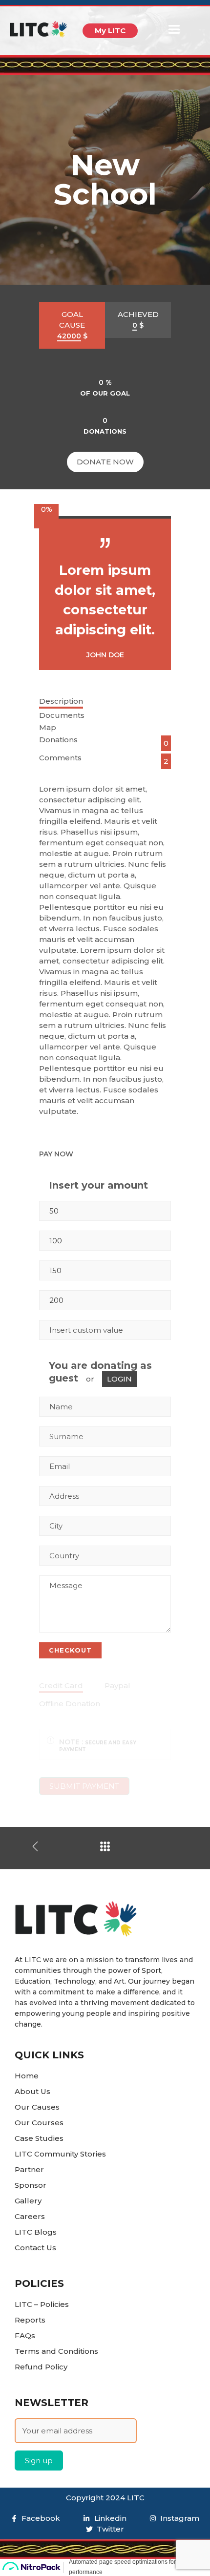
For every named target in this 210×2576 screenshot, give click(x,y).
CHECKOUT (70, 1650)
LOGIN (119, 1379)
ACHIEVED (138, 320)
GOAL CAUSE (72, 325)
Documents (62, 715)
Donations (58, 740)
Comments (60, 758)
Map (48, 727)
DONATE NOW (105, 462)
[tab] (105, 702)
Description (61, 701)
